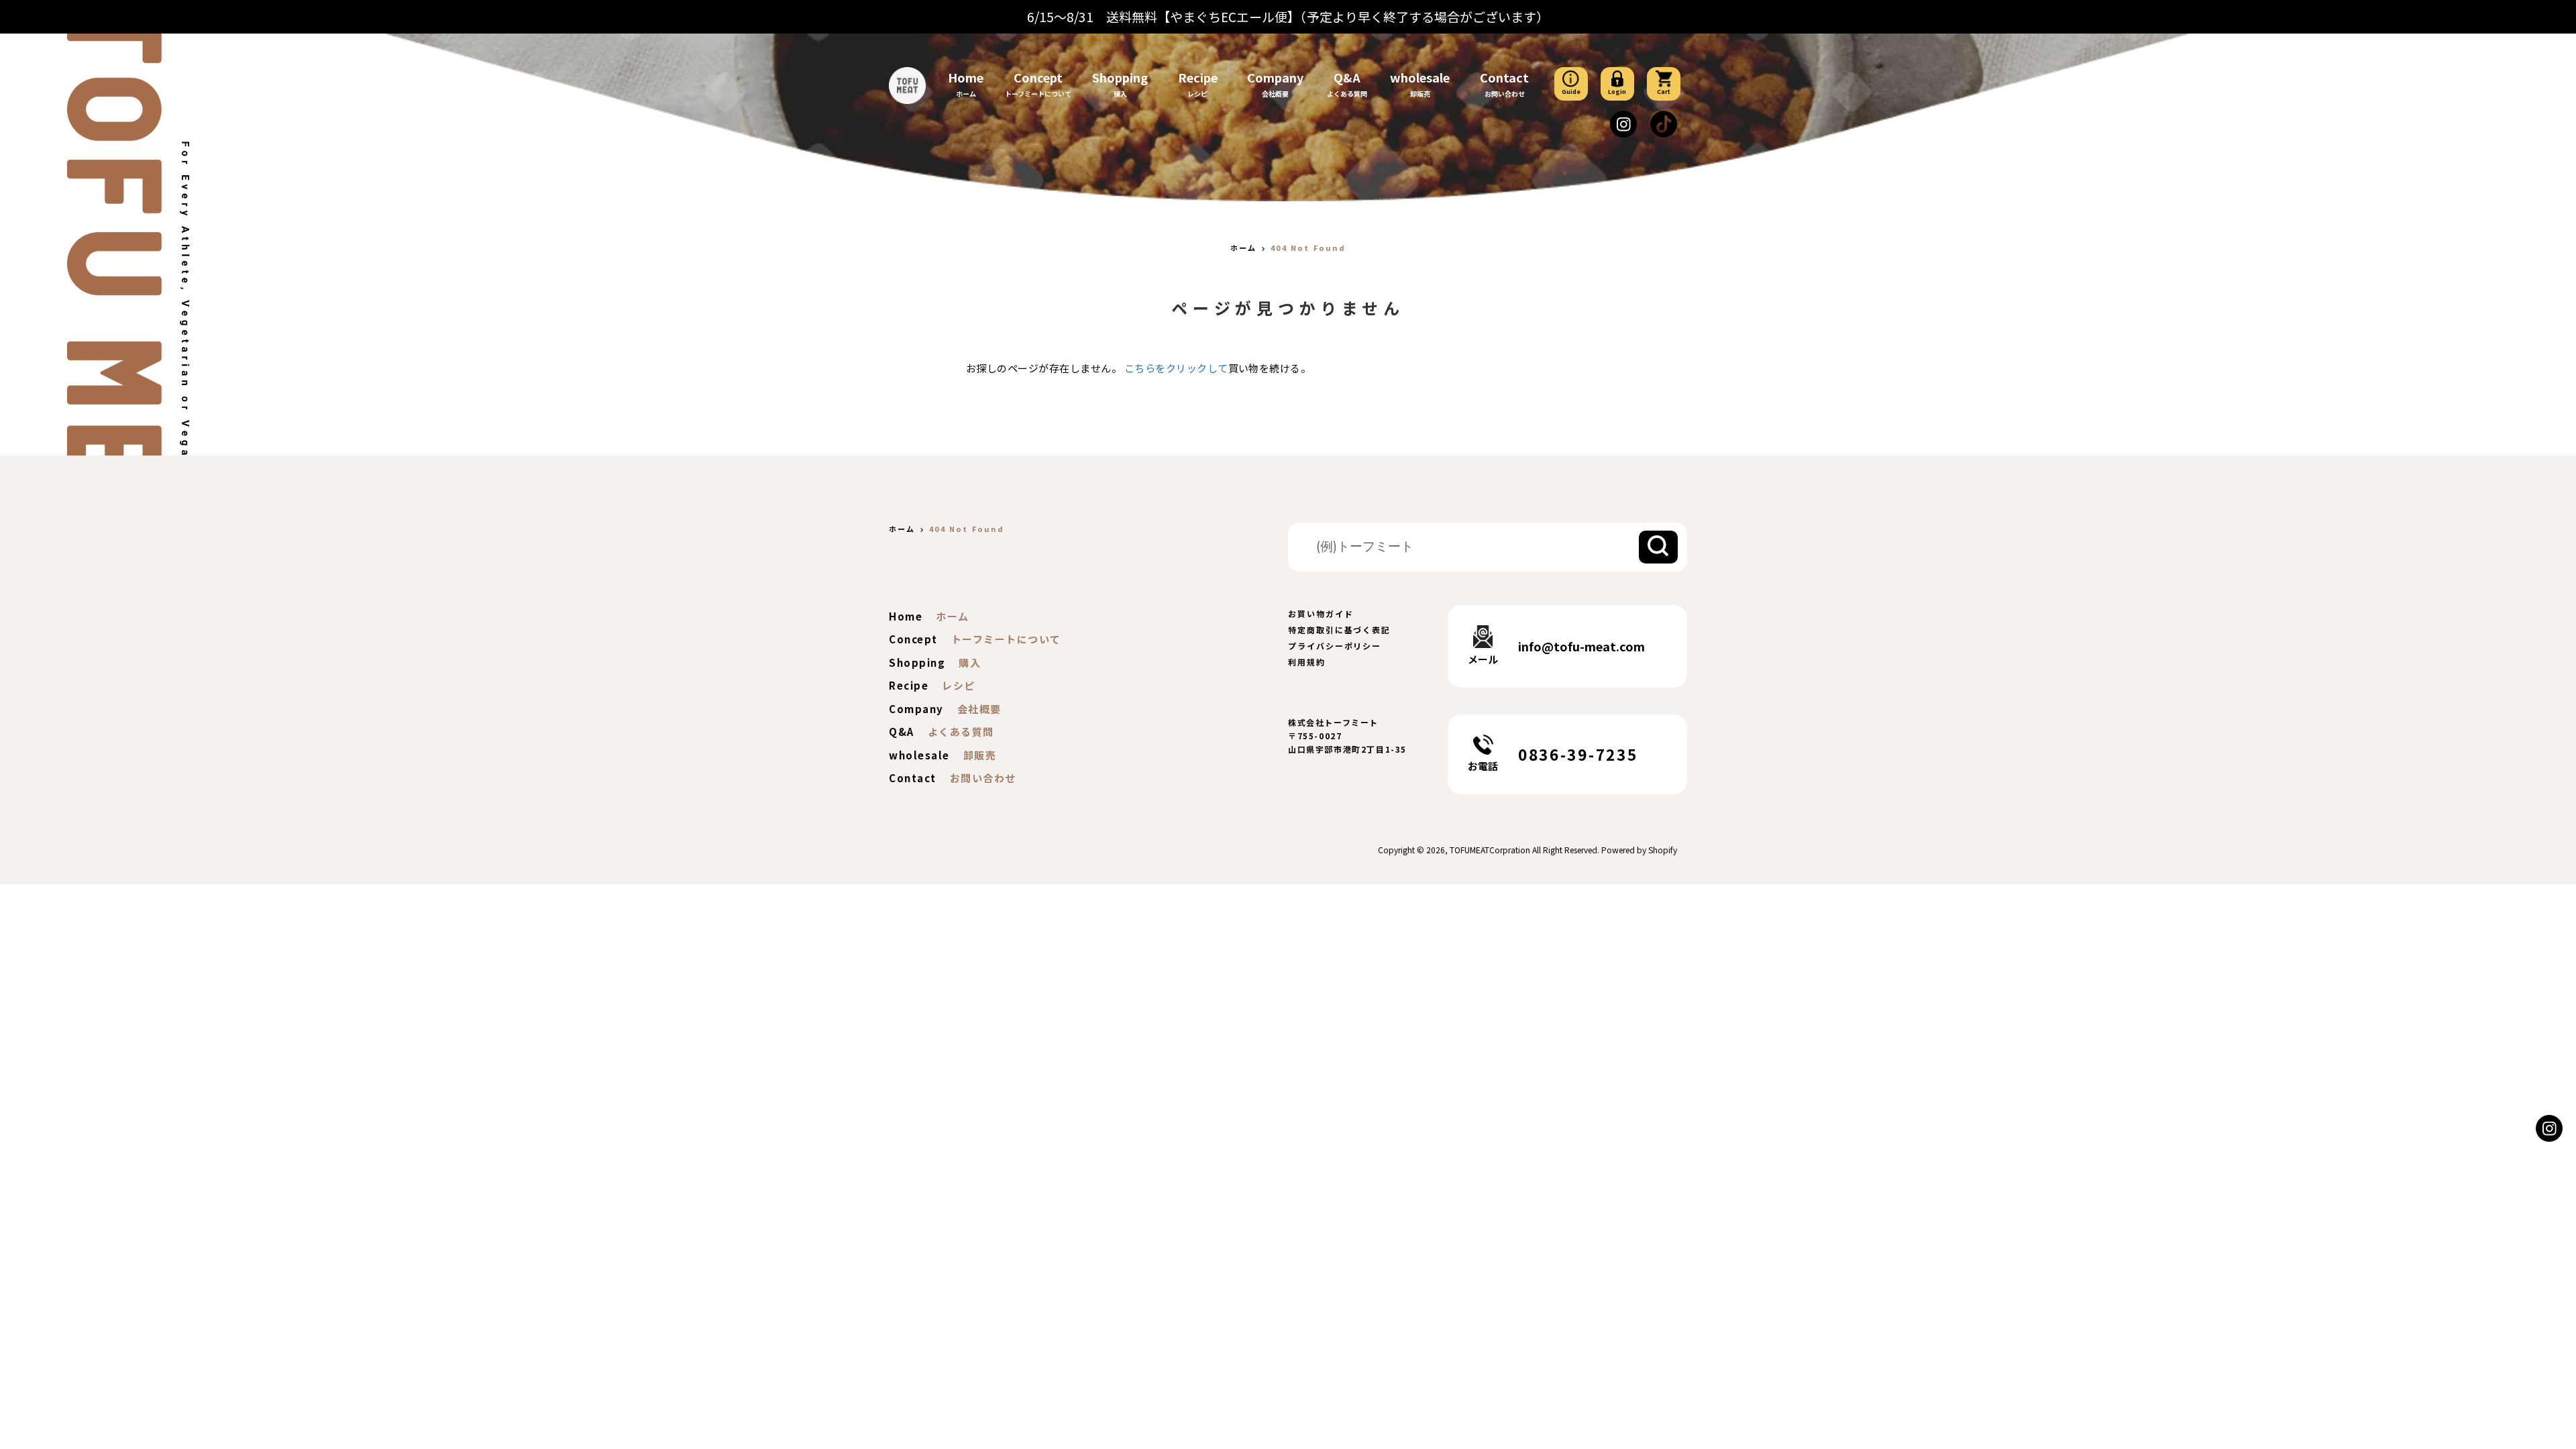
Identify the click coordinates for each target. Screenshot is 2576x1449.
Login (1617, 92)
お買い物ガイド (1321, 613)
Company (1275, 77)
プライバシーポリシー (1335, 646)
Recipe (1198, 77)
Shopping (1120, 77)
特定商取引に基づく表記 (1339, 630)
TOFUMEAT (1469, 850)
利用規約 (1307, 662)
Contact (1504, 77)
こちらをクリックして (1176, 368)
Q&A (1347, 77)
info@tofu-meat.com (1581, 646)
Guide (1571, 92)
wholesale (1420, 77)
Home (966, 77)
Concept (1038, 77)
